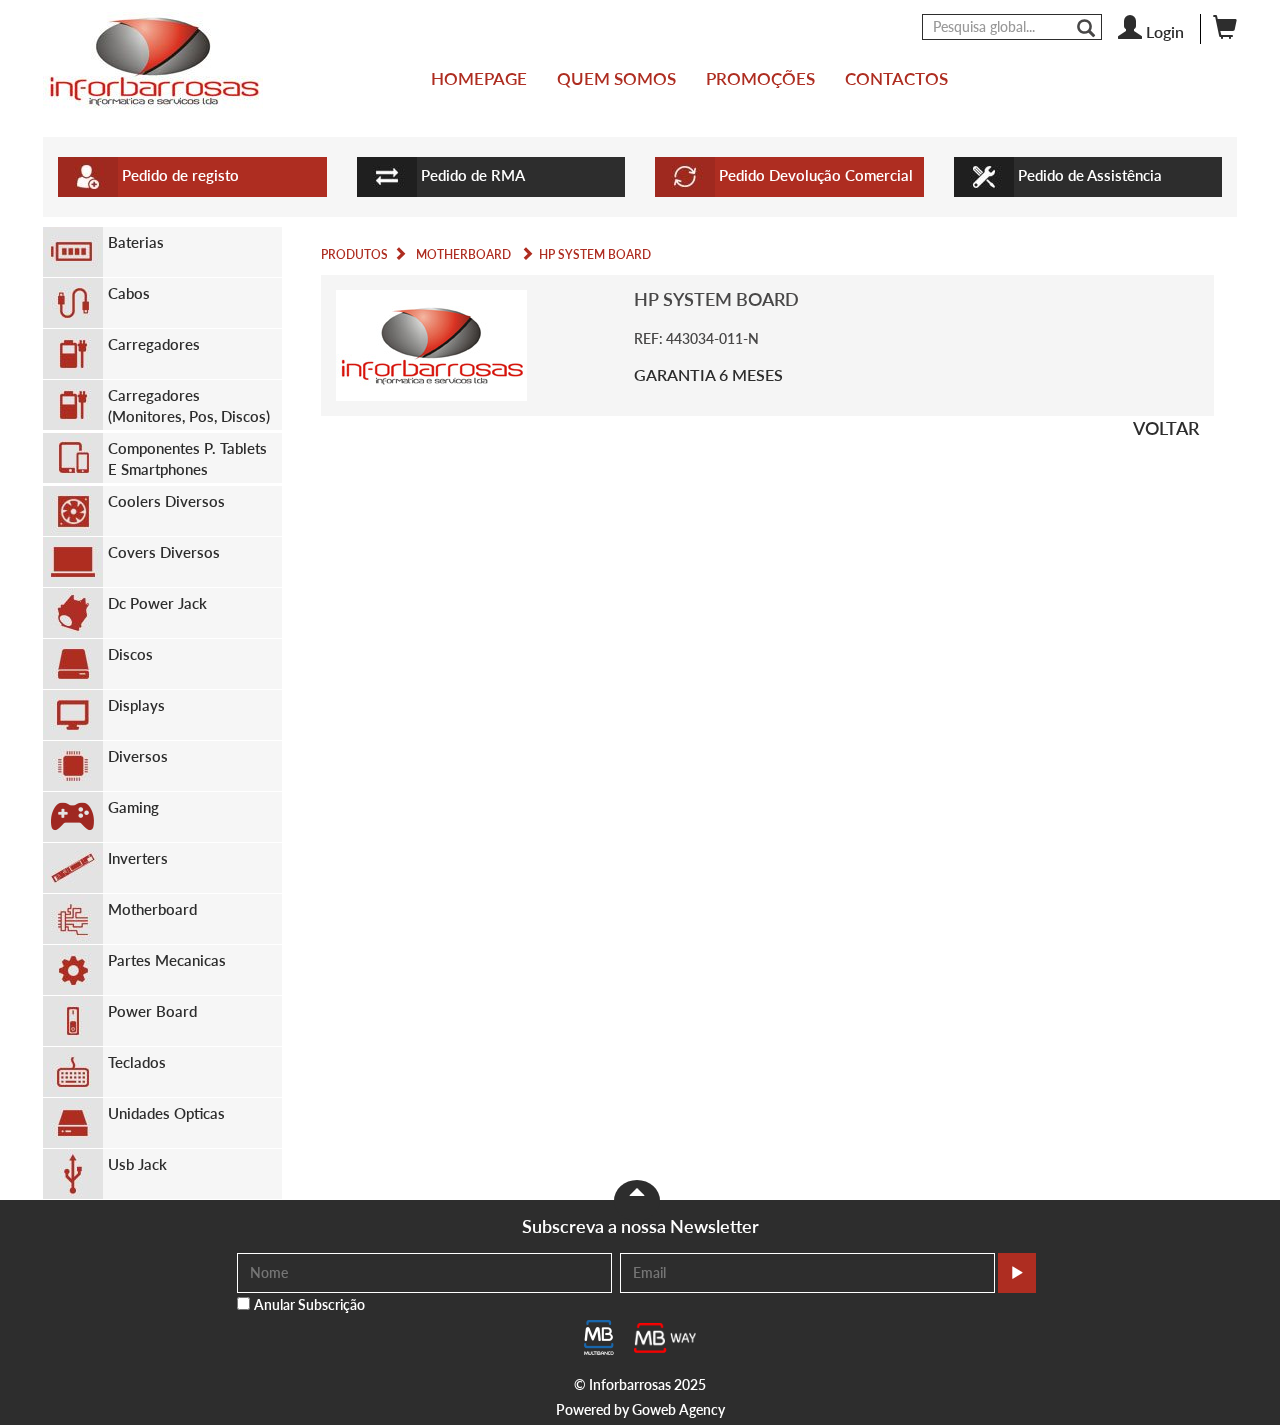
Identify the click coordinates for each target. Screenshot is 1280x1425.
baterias (136, 242)
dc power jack (157, 603)
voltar (1166, 428)
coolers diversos (166, 501)
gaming (133, 807)
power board (152, 1011)
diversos (138, 756)
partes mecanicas (167, 960)
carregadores (154, 344)
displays (136, 705)
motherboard (152, 909)
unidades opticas (166, 1113)
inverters (138, 858)
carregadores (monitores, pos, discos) (189, 405)
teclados (137, 1062)
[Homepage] (153, 61)
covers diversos (164, 552)
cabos (129, 293)
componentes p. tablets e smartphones (187, 458)
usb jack (137, 1164)
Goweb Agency (678, 1409)
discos (130, 654)
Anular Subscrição (309, 1304)
